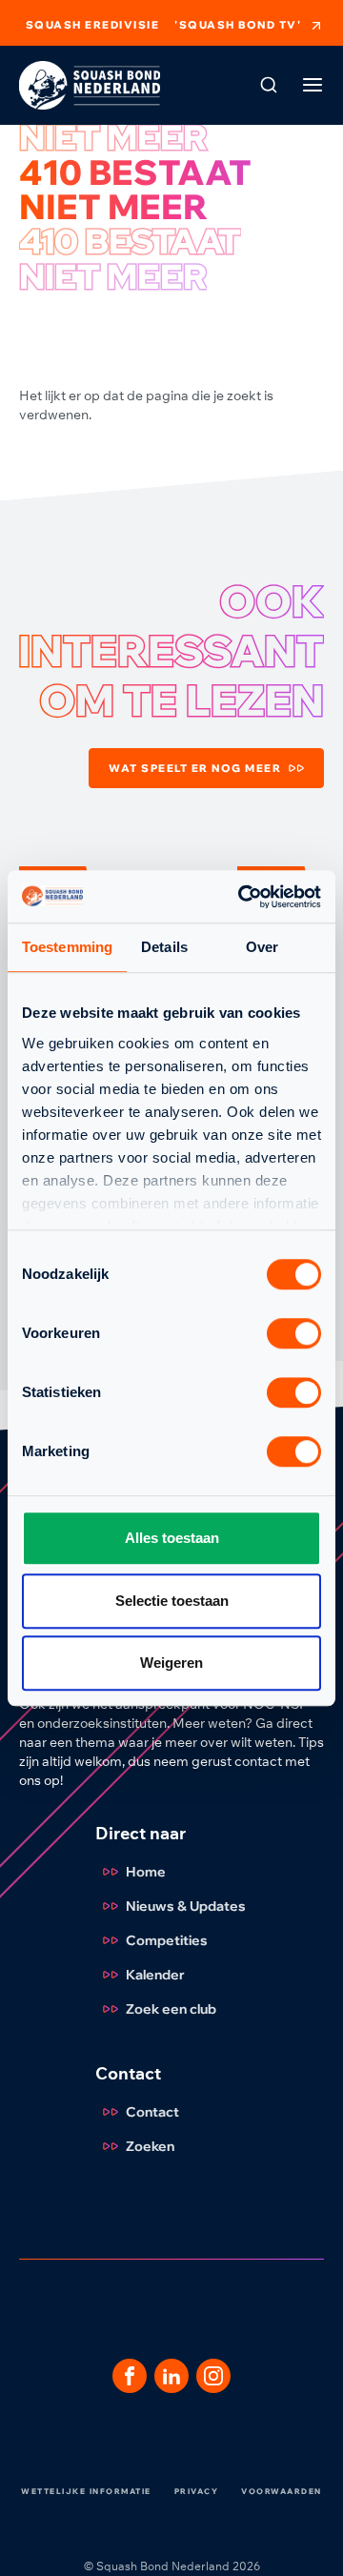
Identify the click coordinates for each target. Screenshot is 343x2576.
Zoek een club (171, 2009)
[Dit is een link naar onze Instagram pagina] (213, 2376)
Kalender (155, 1975)
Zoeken (150, 2146)
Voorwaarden (282, 2491)
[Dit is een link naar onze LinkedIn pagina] (171, 2376)
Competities (167, 1940)
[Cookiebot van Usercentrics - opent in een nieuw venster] (242, 897)
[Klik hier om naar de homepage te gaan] (90, 85)
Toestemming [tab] (67, 947)
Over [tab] (262, 947)
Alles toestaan (172, 1538)
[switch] (294, 1333)
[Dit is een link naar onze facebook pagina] (130, 2376)
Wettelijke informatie (86, 2491)
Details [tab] (164, 947)
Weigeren (171, 1663)
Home (146, 1872)
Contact (152, 2112)
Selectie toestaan (172, 1601)
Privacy (197, 2491)
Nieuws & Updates (186, 1906)
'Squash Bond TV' (238, 25)
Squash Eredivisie (93, 25)
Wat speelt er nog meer (195, 768)
